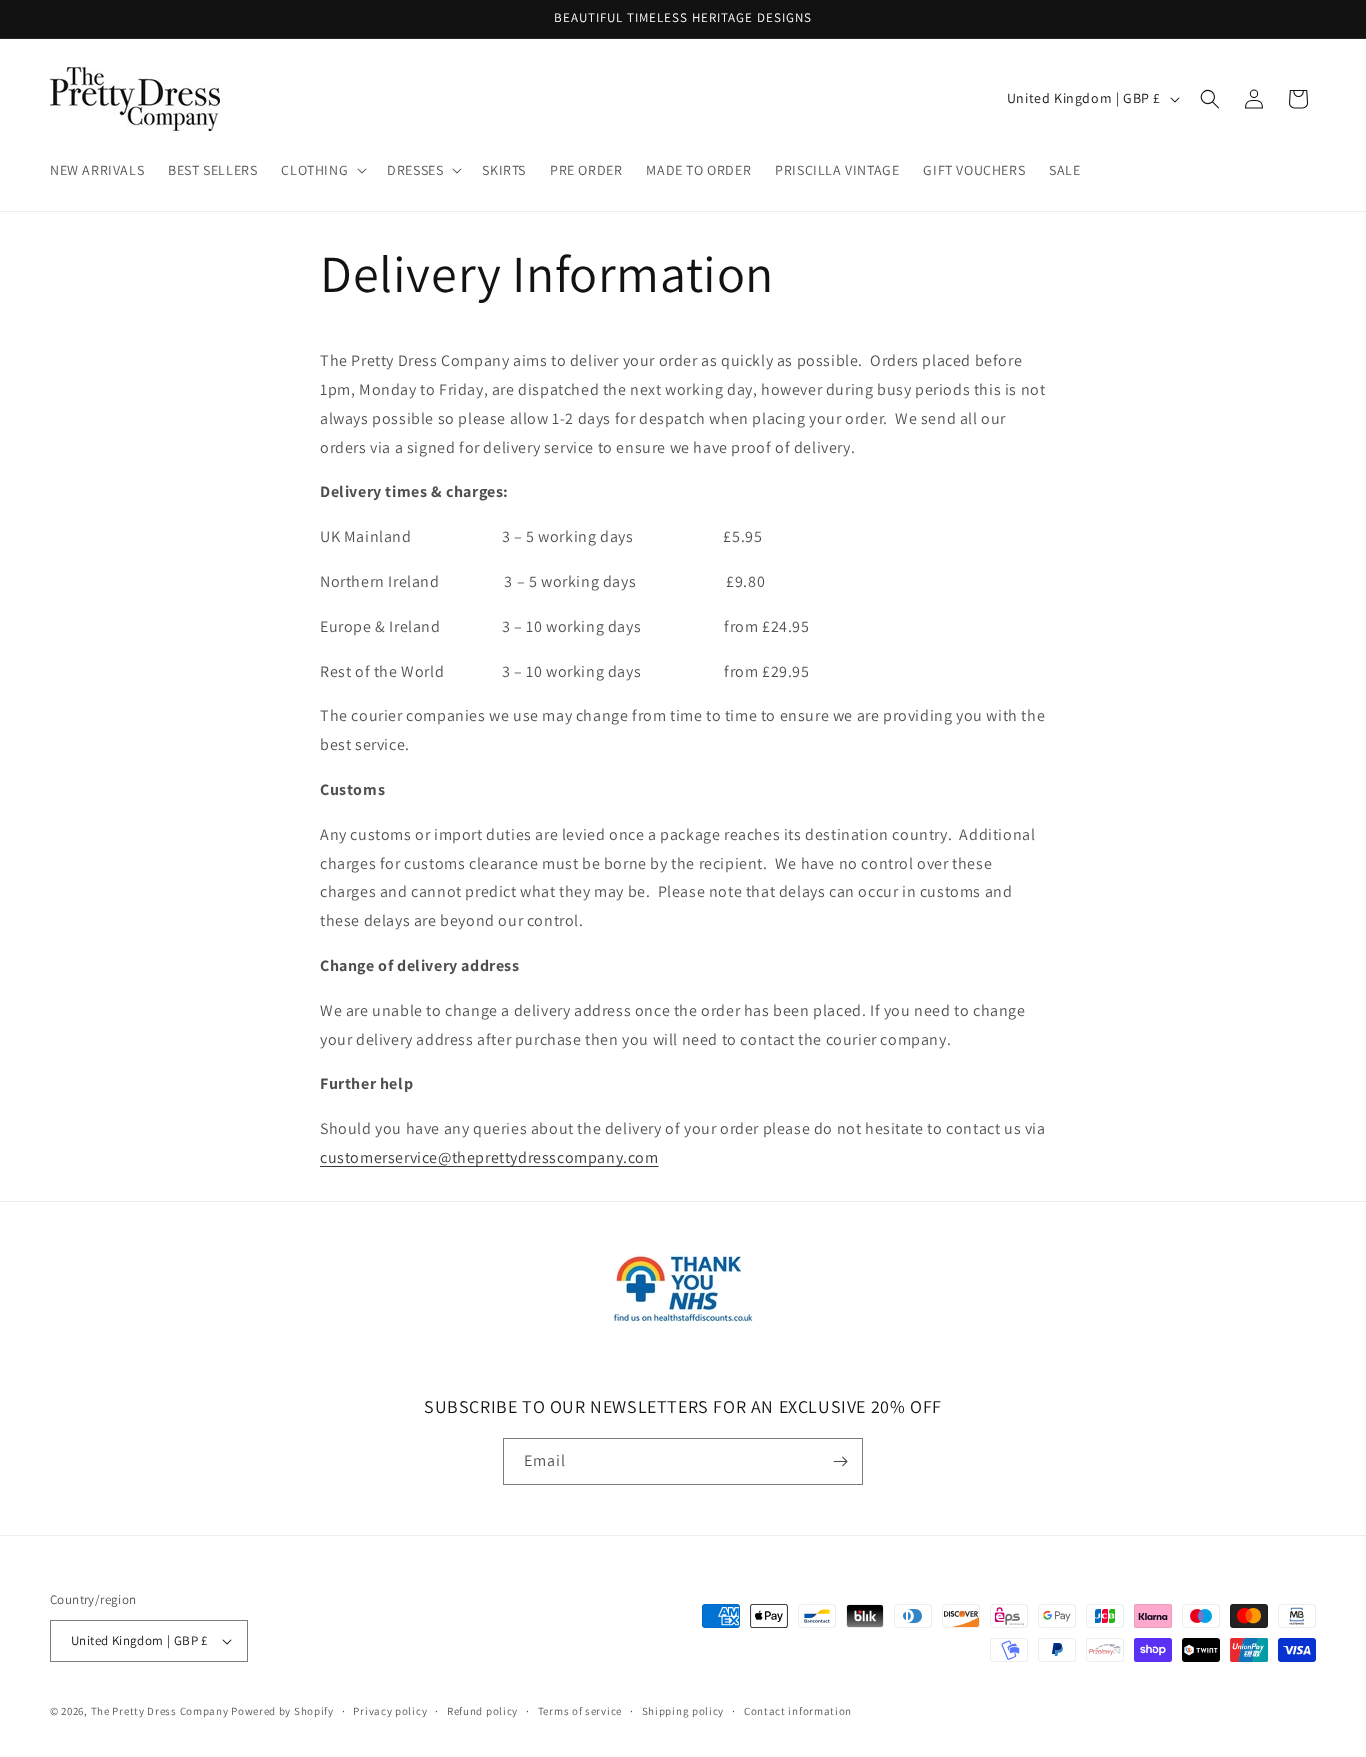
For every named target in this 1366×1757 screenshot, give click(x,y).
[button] (322, 170)
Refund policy (482, 1711)
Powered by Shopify (282, 1711)
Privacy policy (390, 1711)
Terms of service (580, 1711)
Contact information (798, 1711)
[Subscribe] (840, 1461)
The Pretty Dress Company (160, 1711)
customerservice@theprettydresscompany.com (489, 1157)
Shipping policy (683, 1711)
